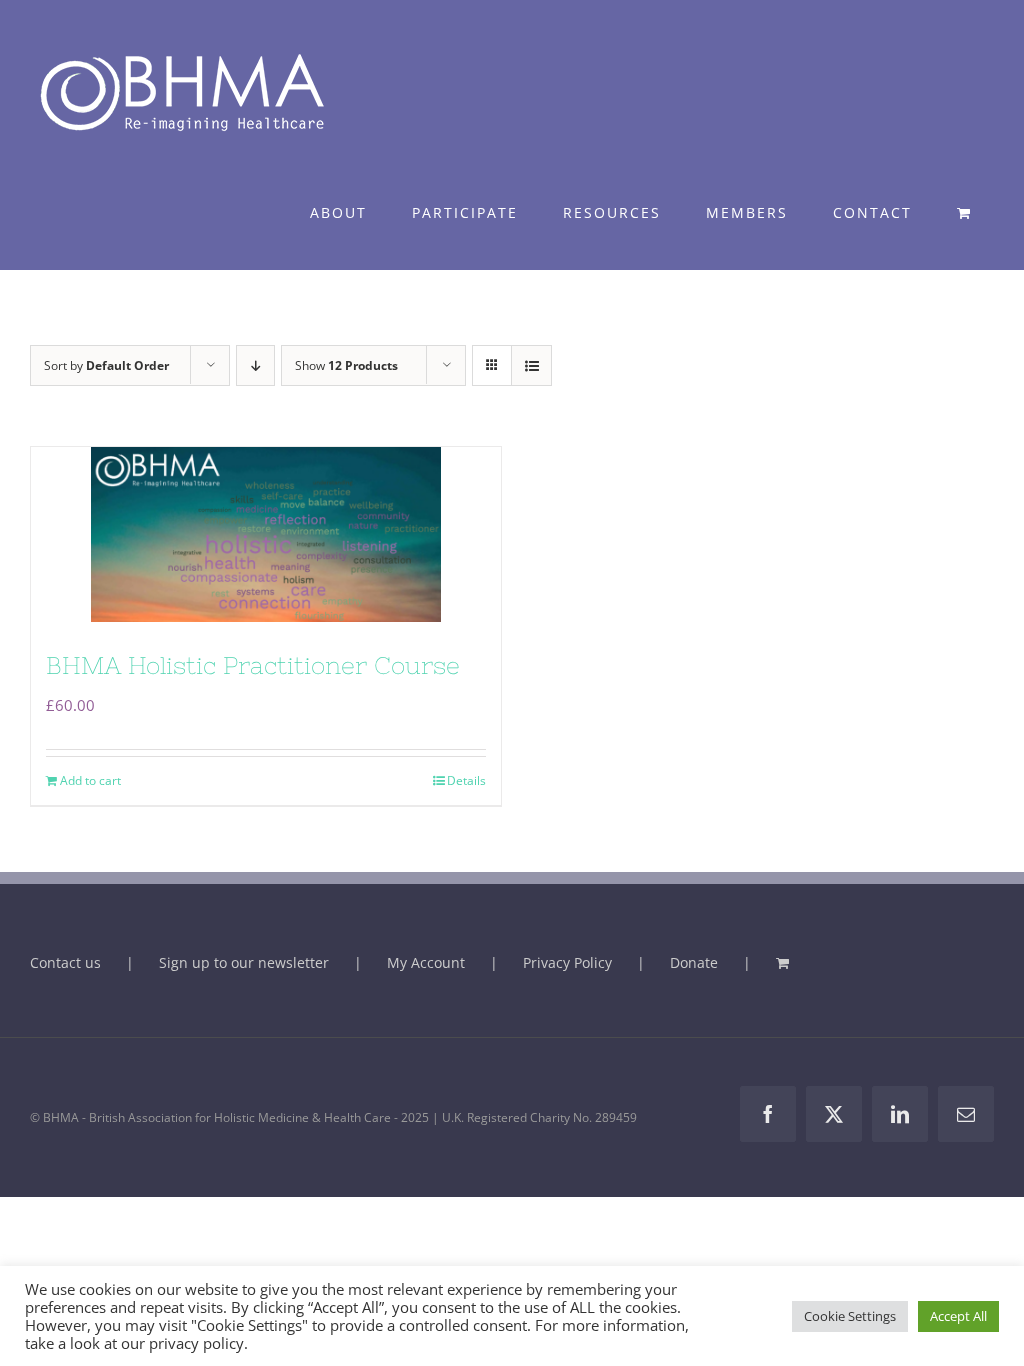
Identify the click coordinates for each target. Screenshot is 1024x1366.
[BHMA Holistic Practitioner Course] (266, 534)
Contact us (65, 962)
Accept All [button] (958, 1316)
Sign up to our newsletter (244, 962)
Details (466, 780)
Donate (694, 962)
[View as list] (531, 365)
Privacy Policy (567, 962)
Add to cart (90, 780)
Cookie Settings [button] (850, 1316)
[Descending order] (255, 365)
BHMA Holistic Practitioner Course (253, 665)
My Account (426, 962)
